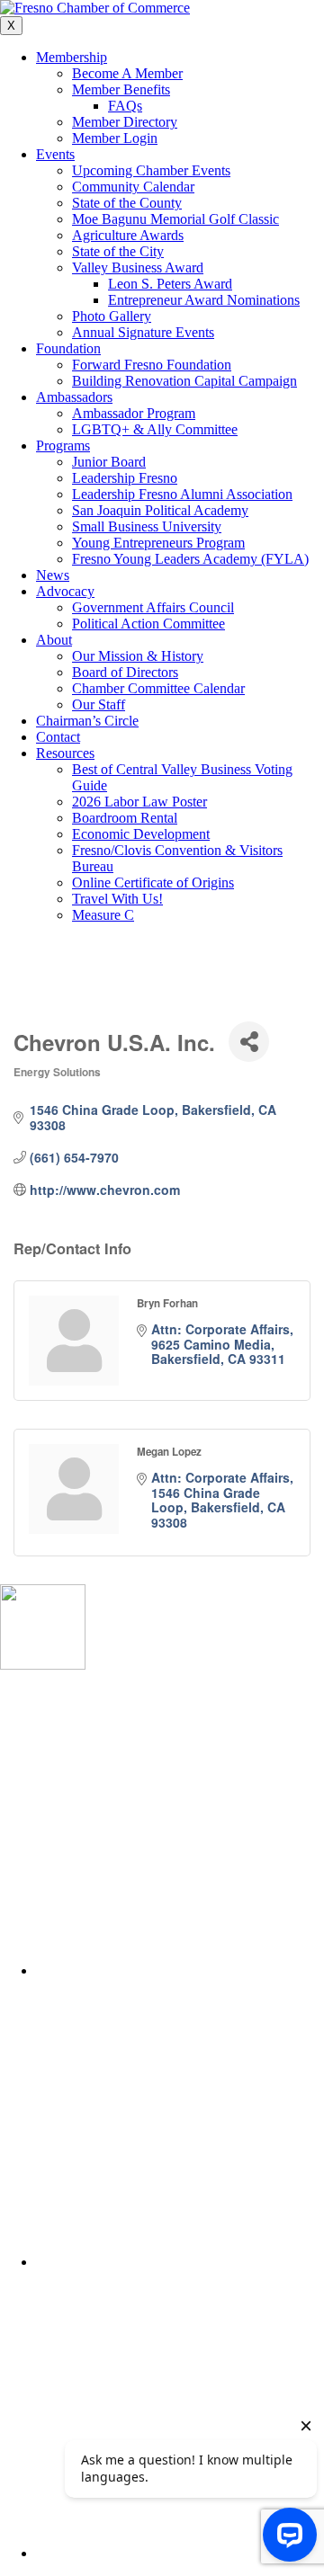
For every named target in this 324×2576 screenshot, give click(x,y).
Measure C (103, 915)
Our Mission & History (138, 656)
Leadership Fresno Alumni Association (182, 494)
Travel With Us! (117, 899)
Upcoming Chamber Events (151, 170)
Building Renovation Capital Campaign (184, 381)
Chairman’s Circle (87, 721)
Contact (58, 737)
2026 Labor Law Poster (139, 802)
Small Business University (147, 526)
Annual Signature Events (143, 332)
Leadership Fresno (125, 478)
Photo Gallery (112, 316)
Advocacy (65, 591)
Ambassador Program (134, 413)
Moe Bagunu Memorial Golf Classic (175, 219)
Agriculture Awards (128, 235)
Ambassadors (74, 397)
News (53, 575)
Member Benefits (121, 89)
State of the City (118, 251)
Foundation (68, 348)
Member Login (115, 138)
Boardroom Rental (125, 818)
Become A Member (127, 73)
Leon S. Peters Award (170, 284)
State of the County (127, 203)
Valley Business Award (138, 267)
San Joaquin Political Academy (160, 510)
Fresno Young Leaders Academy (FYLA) (190, 559)
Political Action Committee (148, 624)
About (54, 640)
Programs (63, 446)
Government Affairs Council (153, 607)
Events (55, 154)
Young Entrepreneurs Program (158, 543)
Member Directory (125, 122)
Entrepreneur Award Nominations (204, 300)
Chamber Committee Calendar (158, 688)
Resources (65, 753)
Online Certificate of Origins (153, 882)
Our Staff (99, 704)
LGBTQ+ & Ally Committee (155, 429)
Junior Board (109, 462)
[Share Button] (249, 1042)
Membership (72, 57)
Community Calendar (133, 187)
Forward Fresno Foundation (152, 365)
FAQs (125, 106)
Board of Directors (125, 672)
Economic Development (141, 834)
